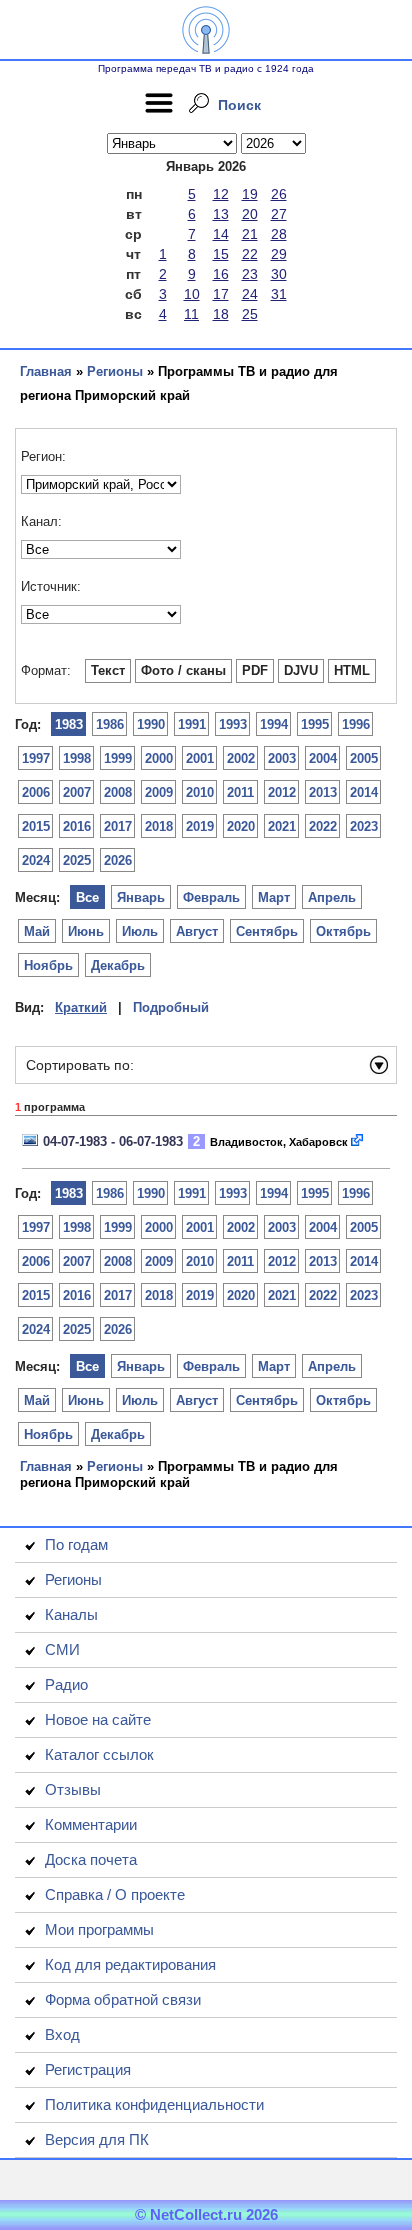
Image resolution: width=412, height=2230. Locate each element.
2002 (241, 758)
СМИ (62, 1649)
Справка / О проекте (115, 1894)
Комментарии (91, 1824)
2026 (118, 860)
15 (221, 254)
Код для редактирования (130, 1964)
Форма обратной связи (123, 1999)
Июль (140, 931)
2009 (159, 792)
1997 (36, 758)
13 (221, 214)
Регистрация (88, 2069)
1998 (77, 758)
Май (37, 931)
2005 (364, 758)
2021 (282, 826)
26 (279, 194)
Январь (141, 897)
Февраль (211, 897)
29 (279, 254)
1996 (356, 724)
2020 (241, 826)
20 (250, 214)
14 (221, 234)
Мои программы (99, 1929)
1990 (151, 724)
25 (250, 314)
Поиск (239, 105)
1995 (315, 724)
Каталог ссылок (99, 1754)
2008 (118, 792)
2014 (364, 792)
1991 (192, 724)
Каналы (71, 1614)
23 (250, 274)
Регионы (115, 371)
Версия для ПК (97, 2139)
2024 (36, 860)
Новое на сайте (98, 1719)
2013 (323, 792)
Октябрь (343, 931)
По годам (76, 1544)
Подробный (171, 1007)
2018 (159, 826)
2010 (200, 792)
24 (250, 294)
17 (221, 294)
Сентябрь (267, 931)
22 (250, 254)
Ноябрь (48, 965)
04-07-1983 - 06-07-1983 (113, 1141)
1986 (110, 724)
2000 (159, 758)
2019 (200, 826)
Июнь (86, 931)
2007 (77, 792)
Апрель (332, 897)
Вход (62, 2034)
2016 (77, 826)
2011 (240, 792)
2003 (282, 758)
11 (191, 314)
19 (250, 194)
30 (279, 274)
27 (279, 214)
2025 (77, 860)
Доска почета (91, 1859)
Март (274, 897)
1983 (69, 724)
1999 (118, 758)
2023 (364, 826)
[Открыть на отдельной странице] (358, 1141)
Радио (66, 1684)
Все (87, 897)
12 (221, 194)
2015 (36, 826)
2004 (323, 758)
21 (250, 234)
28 (279, 234)
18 (221, 314)
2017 (118, 826)
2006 (36, 792)
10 (192, 294)
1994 (274, 724)
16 (221, 274)
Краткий (81, 1007)
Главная (46, 371)
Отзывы (73, 1789)
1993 (233, 724)
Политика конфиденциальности (154, 2104)
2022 (323, 826)
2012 (282, 792)
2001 (200, 758)
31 (279, 294)
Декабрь (118, 965)
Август (197, 931)
